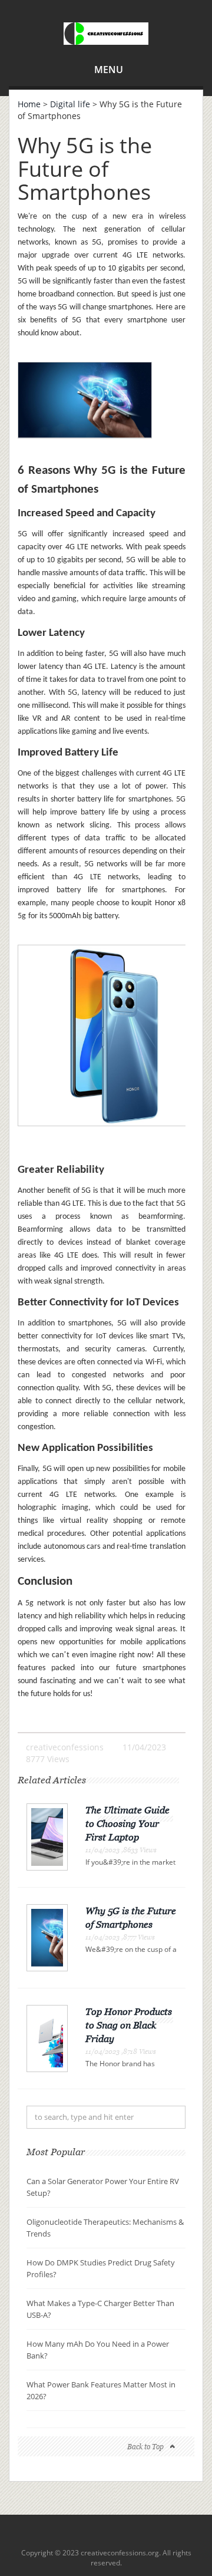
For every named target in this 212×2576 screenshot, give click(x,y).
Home (29, 104)
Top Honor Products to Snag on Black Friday (129, 2025)
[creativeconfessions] (106, 32)
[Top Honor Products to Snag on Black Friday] (47, 2038)
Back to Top (145, 2447)
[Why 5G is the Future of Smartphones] (47, 1937)
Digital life (70, 104)
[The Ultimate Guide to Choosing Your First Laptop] (47, 1836)
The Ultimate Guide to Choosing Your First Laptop (127, 1823)
